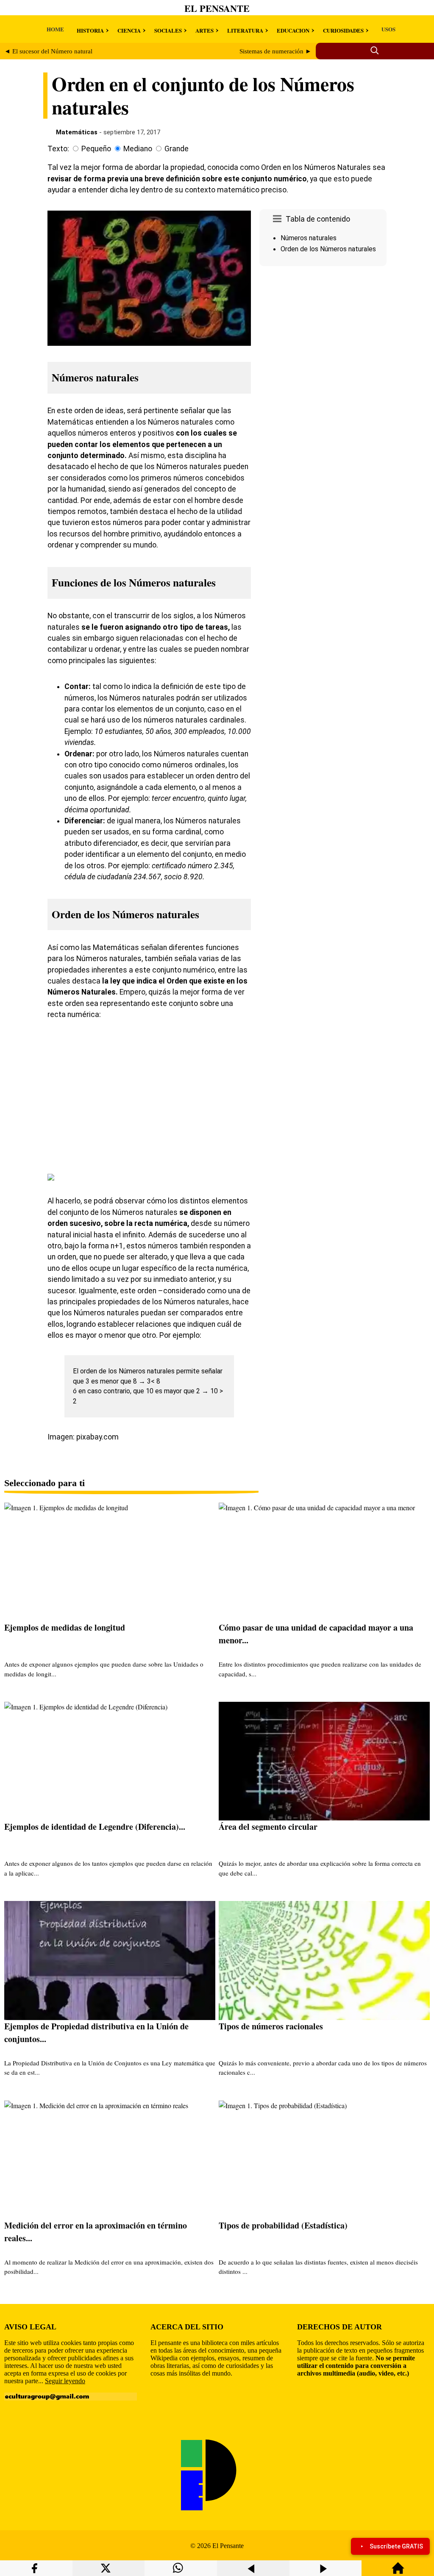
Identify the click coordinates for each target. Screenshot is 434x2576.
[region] (323, 341)
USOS (388, 29)
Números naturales (309, 238)
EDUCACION (293, 30)
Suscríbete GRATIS (396, 2546)
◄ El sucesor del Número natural (48, 51)
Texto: (58, 149)
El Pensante (217, 8)
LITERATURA (245, 30)
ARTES (204, 30)
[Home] (398, 2572)
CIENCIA (129, 30)
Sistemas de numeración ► (275, 51)
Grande (177, 149)
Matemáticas (77, 132)
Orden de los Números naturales (328, 249)
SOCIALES (168, 30)
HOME (55, 29)
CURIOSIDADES (343, 30)
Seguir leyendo (65, 2381)
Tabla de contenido (318, 219)
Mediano (138, 149)
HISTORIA (90, 30)
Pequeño (96, 149)
